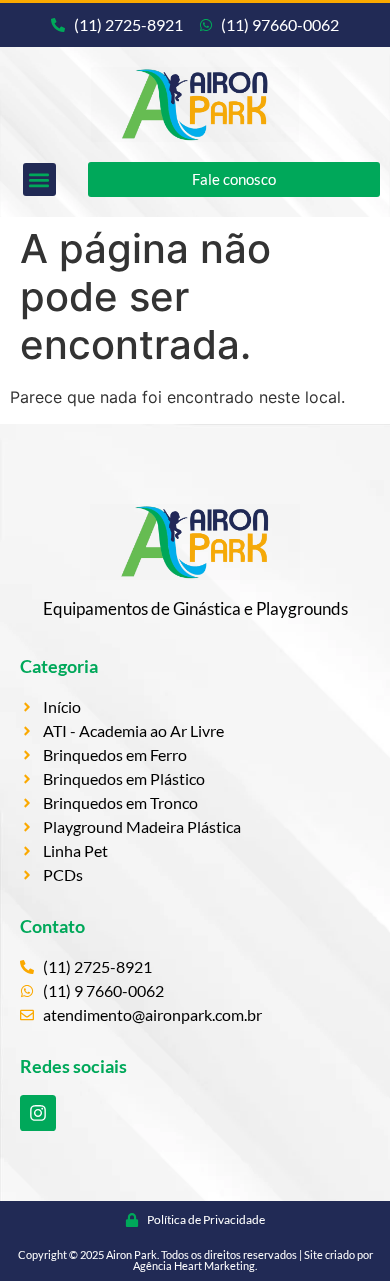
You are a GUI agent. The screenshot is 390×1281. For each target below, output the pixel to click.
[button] (39, 179)
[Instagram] (38, 1113)
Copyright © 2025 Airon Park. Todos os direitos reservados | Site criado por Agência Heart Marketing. (195, 1260)
